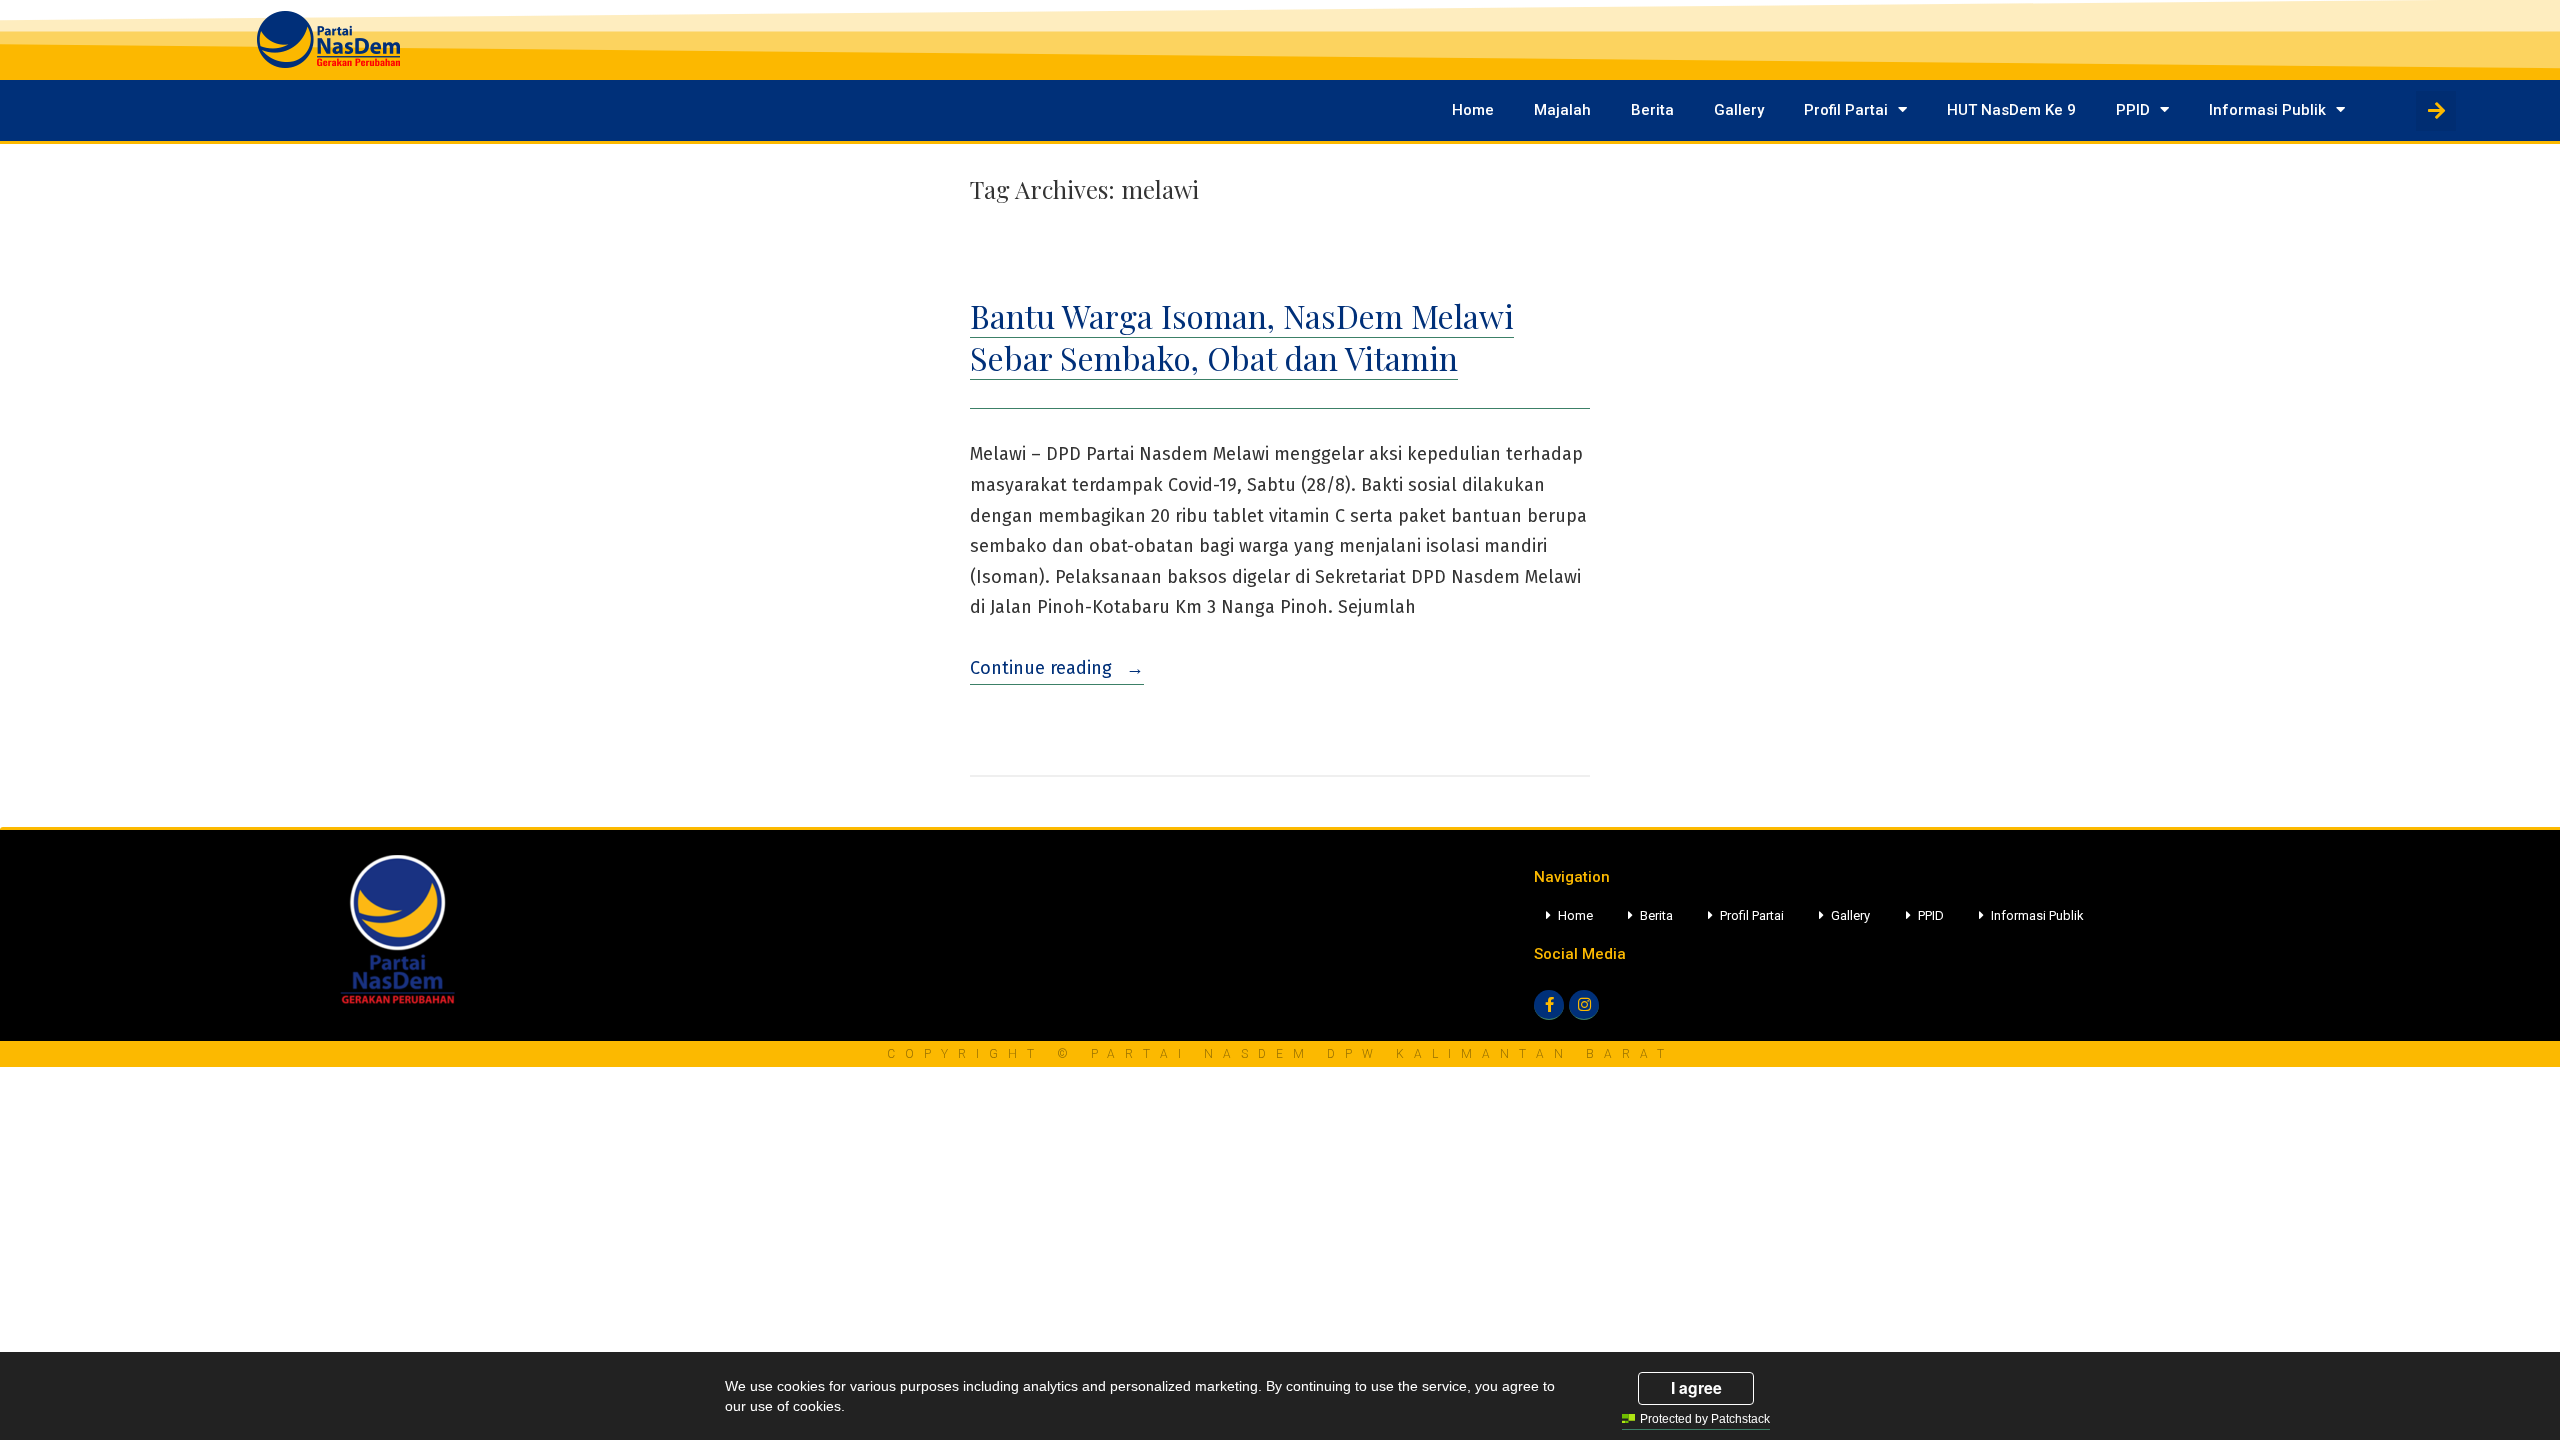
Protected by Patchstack (1705, 1419)
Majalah (1562, 110)
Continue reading (1057, 666)
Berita (1652, 110)
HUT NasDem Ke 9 (2011, 110)
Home (1473, 110)
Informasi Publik (2267, 110)
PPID (2133, 110)
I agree (1696, 1387)
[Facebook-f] (1549, 1005)
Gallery (1739, 110)
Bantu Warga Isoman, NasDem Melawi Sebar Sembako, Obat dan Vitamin (1242, 336)
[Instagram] (1584, 1005)
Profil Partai (1846, 110)
